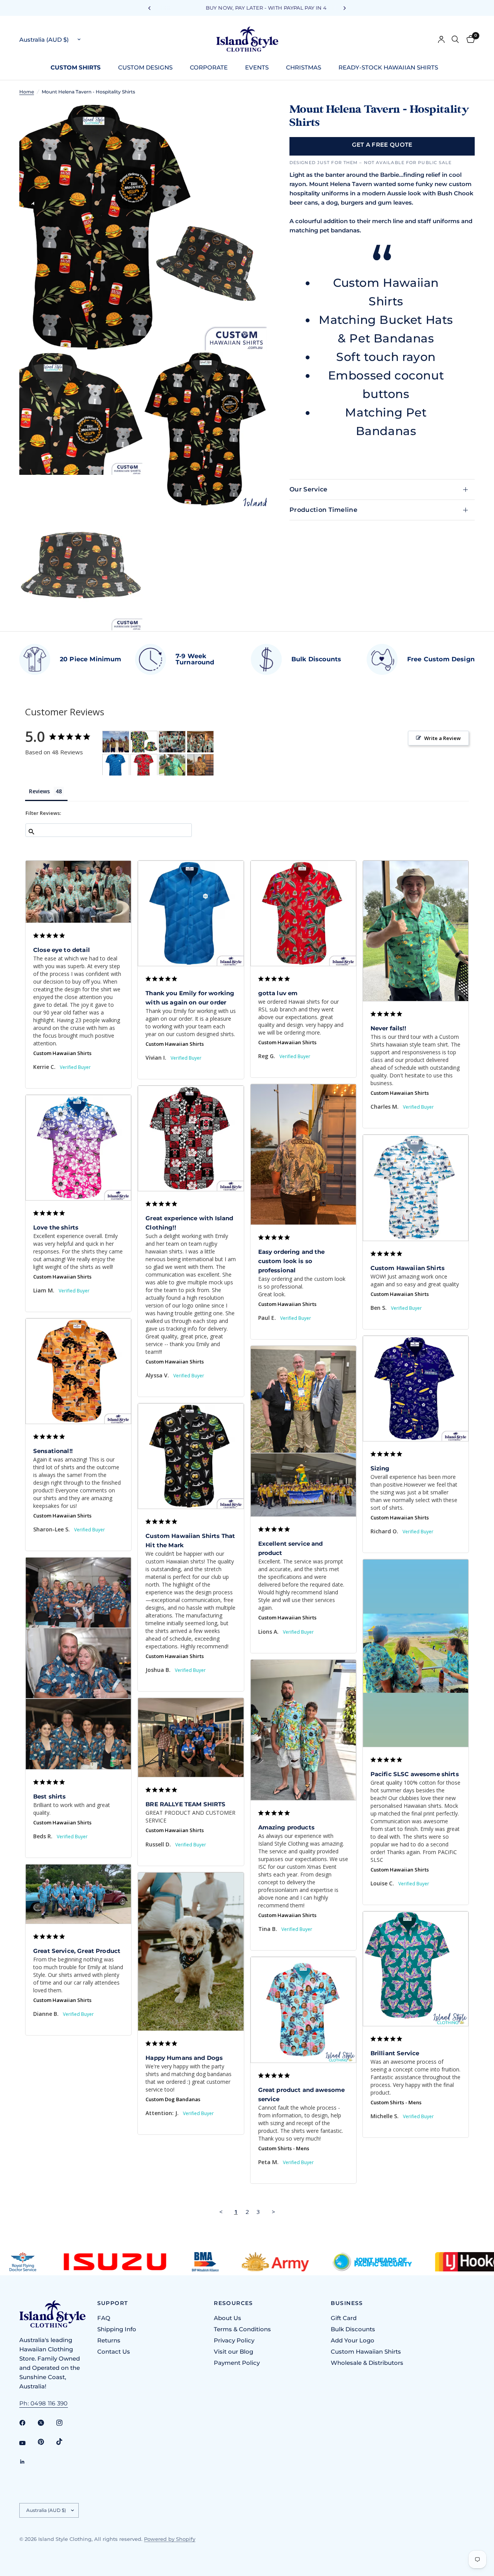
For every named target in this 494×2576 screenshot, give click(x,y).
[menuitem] (79, 68)
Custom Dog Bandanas (173, 2099)
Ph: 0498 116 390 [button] (44, 2403)
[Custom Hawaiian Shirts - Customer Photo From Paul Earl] (200, 765)
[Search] (455, 39)
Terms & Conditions (242, 2329)
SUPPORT (113, 2303)
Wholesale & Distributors (367, 2363)
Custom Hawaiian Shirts (62, 1053)
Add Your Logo (353, 2340)
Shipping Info (117, 2329)
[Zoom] (250, 119)
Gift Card (344, 2318)
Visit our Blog (233, 2352)
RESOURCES (233, 2303)
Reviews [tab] (39, 791)
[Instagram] (65, 2423)
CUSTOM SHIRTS (76, 67)
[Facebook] (28, 2423)
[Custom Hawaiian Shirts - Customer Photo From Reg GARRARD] (144, 765)
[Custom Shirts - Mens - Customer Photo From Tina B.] (116, 742)
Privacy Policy (234, 2340)
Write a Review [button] (442, 738)
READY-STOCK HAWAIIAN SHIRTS (388, 67)
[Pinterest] (46, 2442)
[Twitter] (46, 2423)
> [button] (273, 2212)
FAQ (104, 2318)
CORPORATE (209, 67)
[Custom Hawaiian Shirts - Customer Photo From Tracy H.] (144, 742)
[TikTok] (65, 2442)
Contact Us (114, 2352)
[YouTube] (28, 2443)
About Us (228, 2318)
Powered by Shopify (170, 2539)
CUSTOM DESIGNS (145, 67)
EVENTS (257, 67)
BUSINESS (347, 2303)
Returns (109, 2340)
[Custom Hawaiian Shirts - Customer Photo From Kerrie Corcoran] (172, 742)
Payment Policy (237, 2363)
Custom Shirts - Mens (396, 2102)
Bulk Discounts (353, 2329)
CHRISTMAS (304, 67)
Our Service (309, 489)
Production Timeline (323, 510)
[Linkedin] (28, 2462)
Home (27, 92)
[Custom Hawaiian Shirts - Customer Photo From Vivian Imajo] (116, 765)
